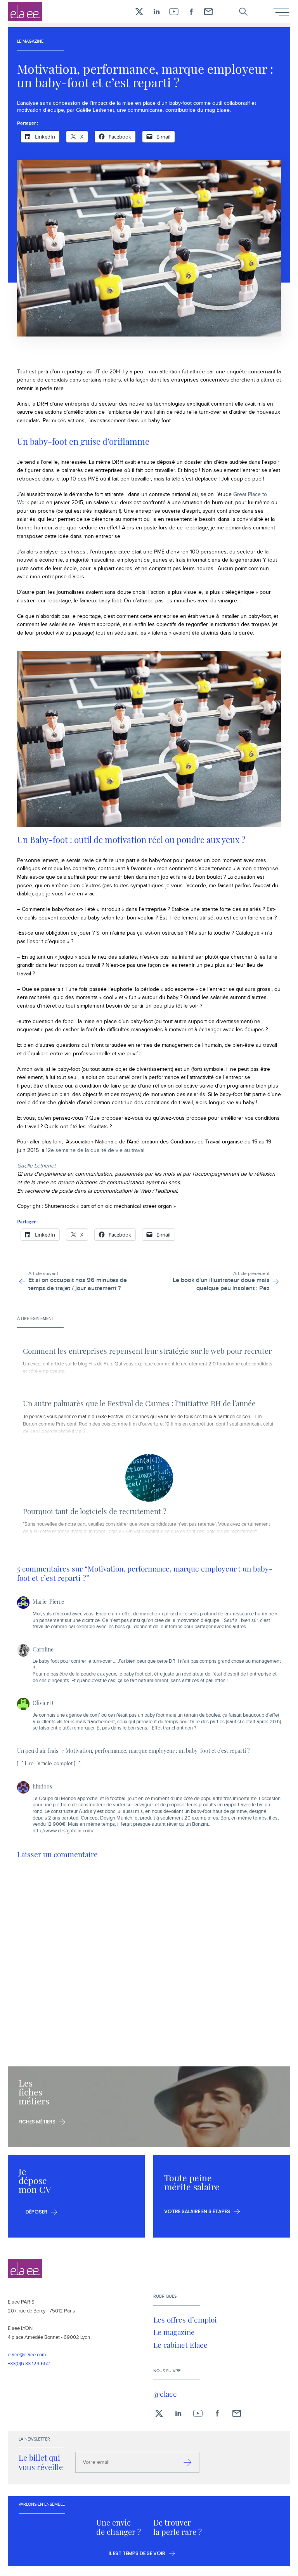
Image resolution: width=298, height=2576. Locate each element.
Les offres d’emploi (185, 2319)
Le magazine (174, 2332)
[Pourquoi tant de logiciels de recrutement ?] (149, 1478)
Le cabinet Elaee (180, 2345)
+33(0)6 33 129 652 (29, 2364)
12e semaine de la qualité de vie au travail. (96, 1150)
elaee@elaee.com (27, 2355)
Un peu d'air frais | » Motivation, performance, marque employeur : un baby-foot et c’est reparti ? (133, 1750)
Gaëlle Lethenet (36, 1166)
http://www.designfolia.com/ (63, 1831)
